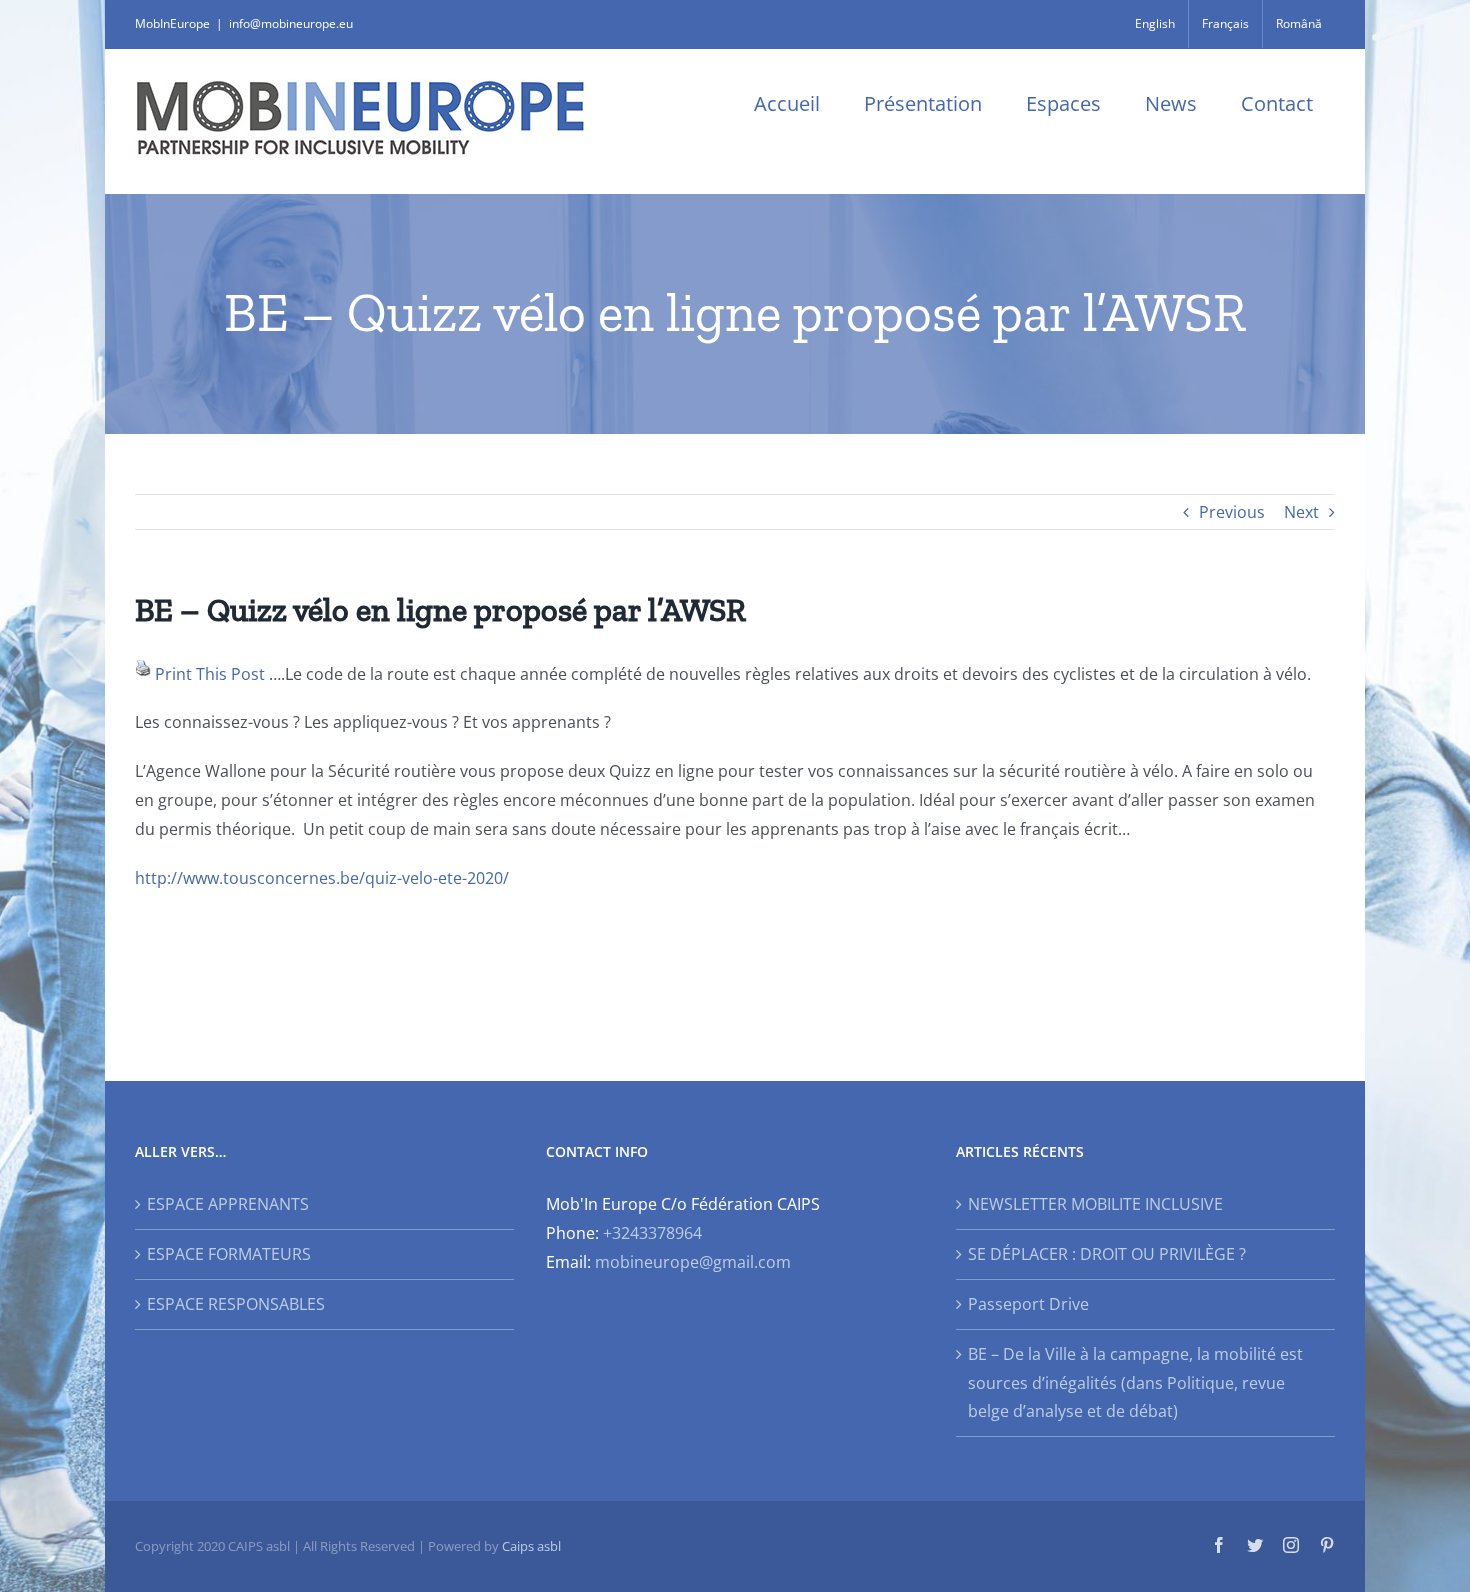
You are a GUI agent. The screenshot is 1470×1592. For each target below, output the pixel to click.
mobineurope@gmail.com (693, 1262)
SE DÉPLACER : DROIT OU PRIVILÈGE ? (1107, 1254)
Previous (1232, 512)
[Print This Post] (143, 674)
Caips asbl (531, 1546)
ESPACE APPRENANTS (228, 1204)
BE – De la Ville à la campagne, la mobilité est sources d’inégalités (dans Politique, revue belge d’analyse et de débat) (1135, 1383)
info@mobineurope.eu (291, 23)
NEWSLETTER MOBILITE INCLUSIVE (1095, 1204)
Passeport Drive (1028, 1304)
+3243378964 (652, 1233)
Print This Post (210, 674)
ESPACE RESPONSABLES (236, 1304)
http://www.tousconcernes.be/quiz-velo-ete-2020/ (322, 878)
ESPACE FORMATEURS (229, 1254)
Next (1301, 512)
